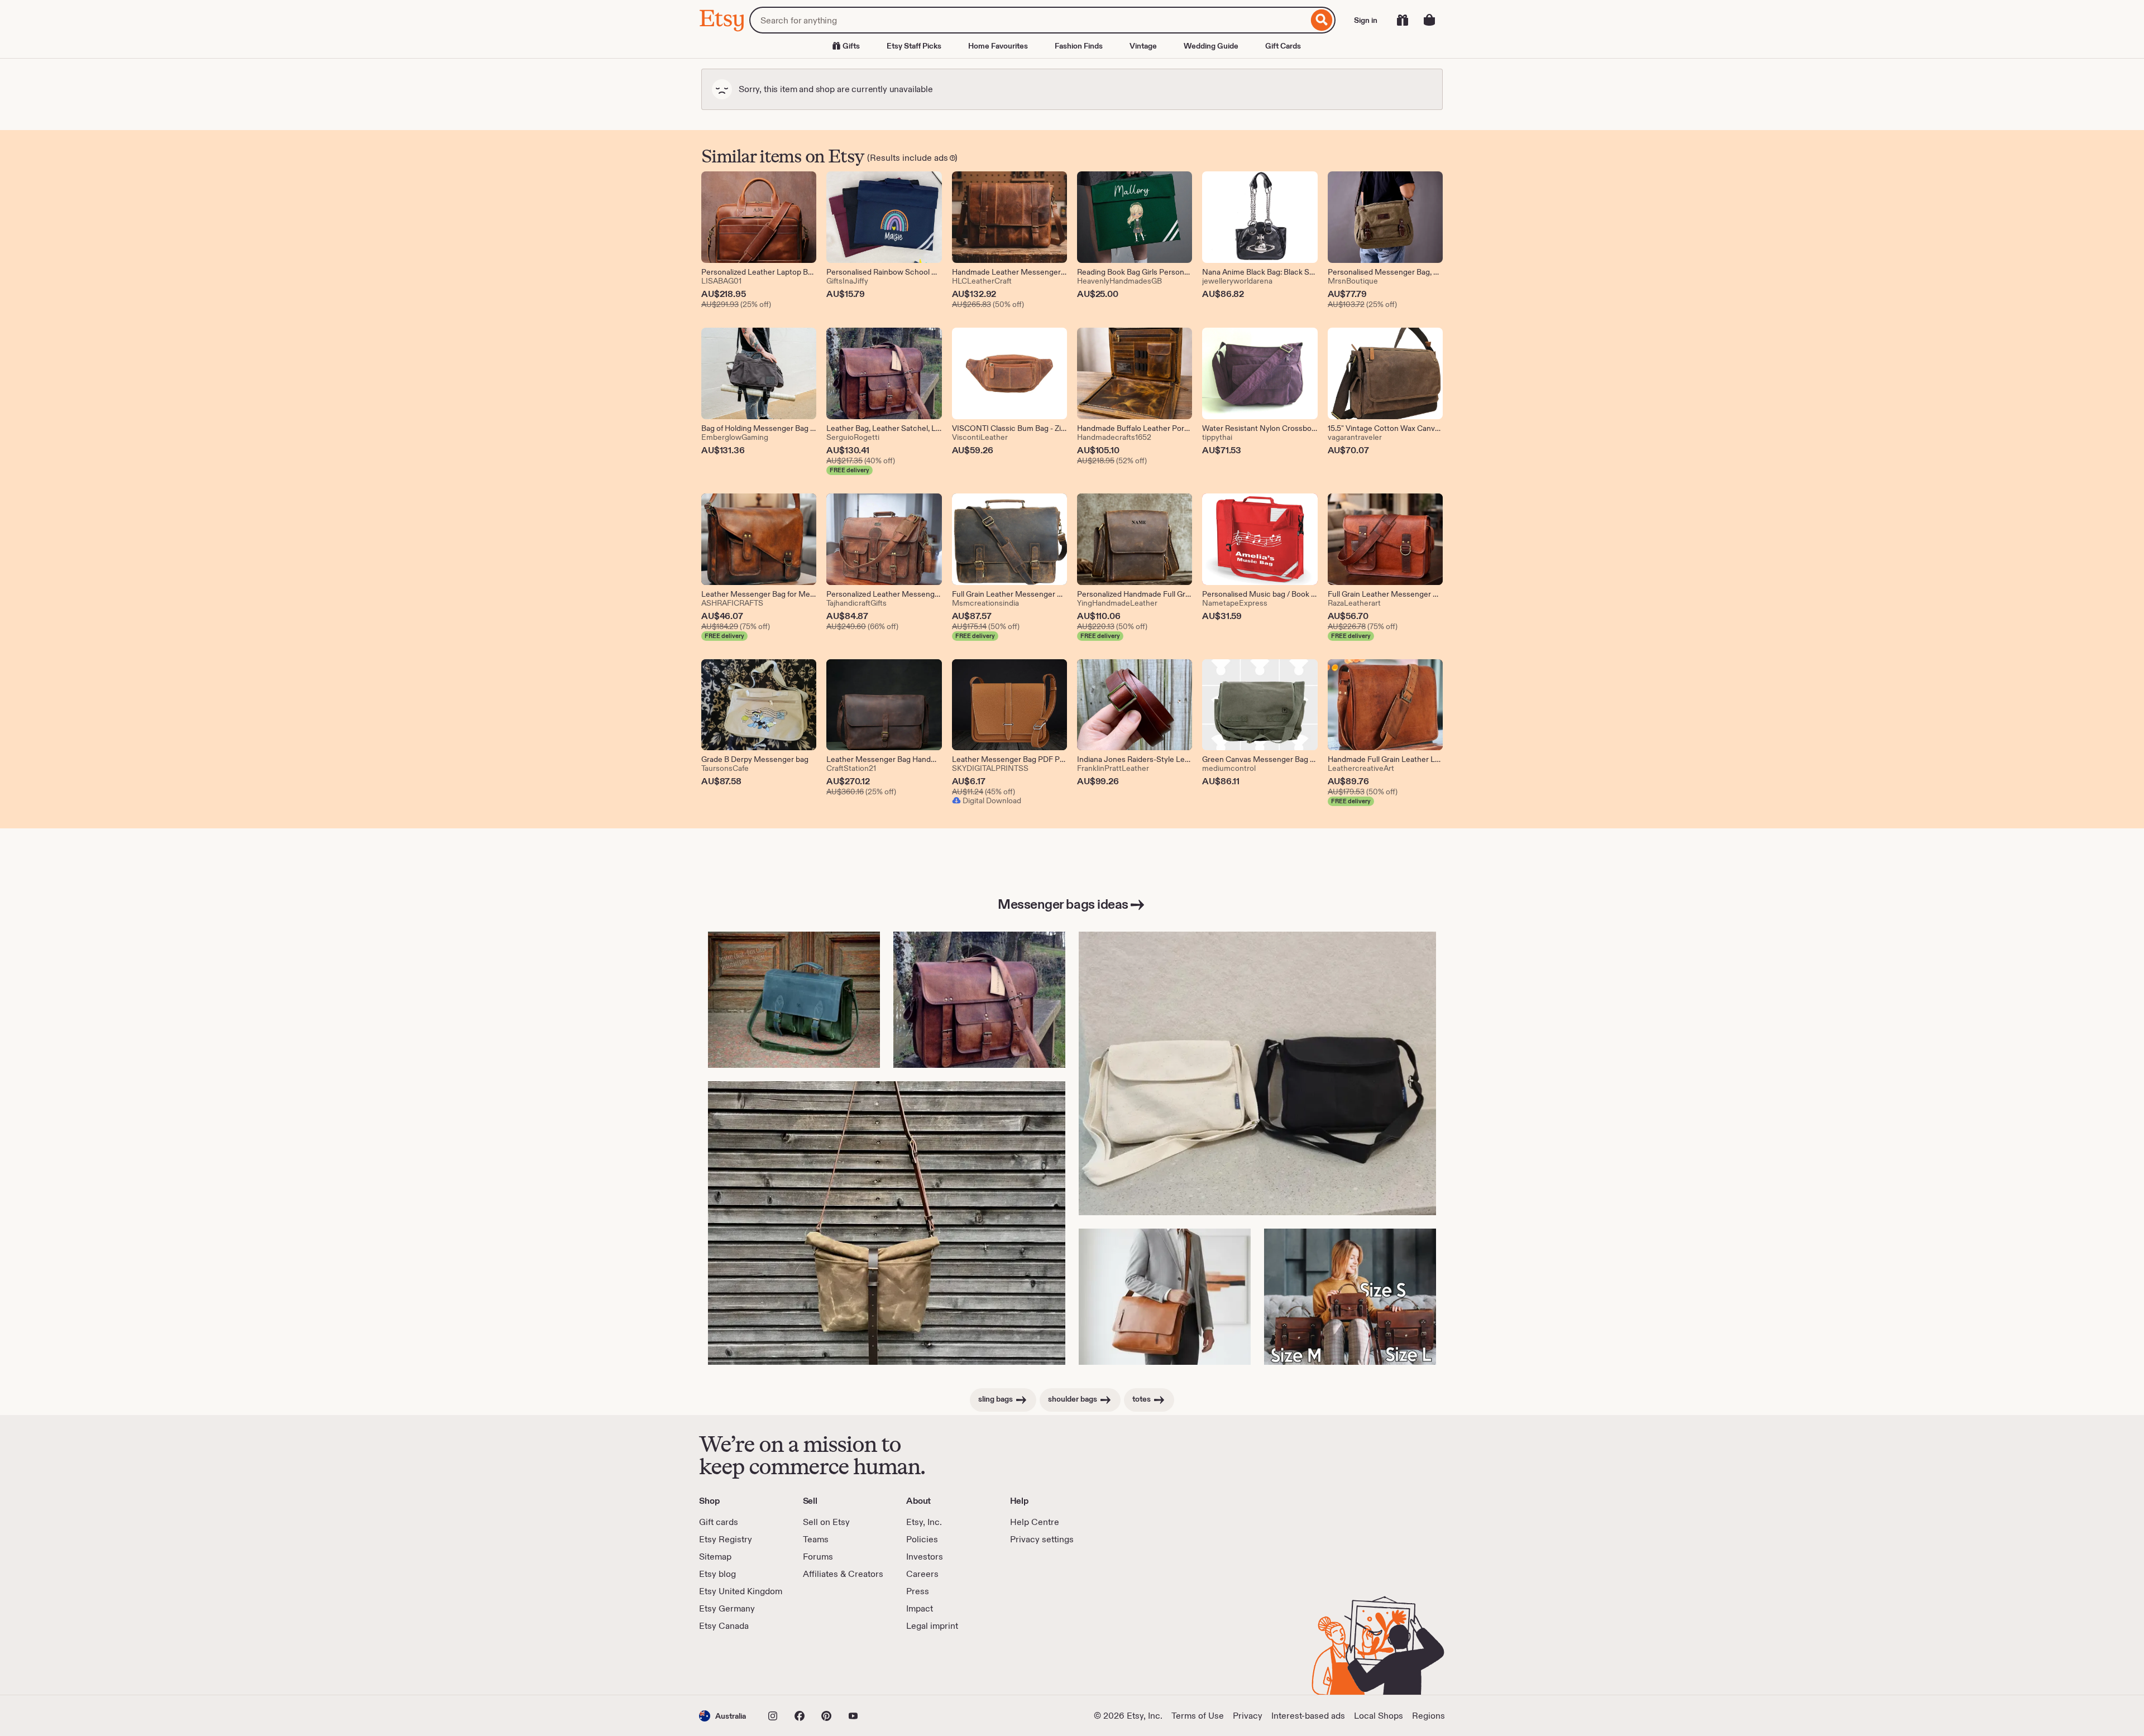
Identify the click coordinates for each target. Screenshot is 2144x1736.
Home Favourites (998, 46)
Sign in (1366, 20)
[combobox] (1029, 20)
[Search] (1322, 20)
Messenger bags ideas (1063, 904)
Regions (1428, 1716)
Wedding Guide (1211, 46)
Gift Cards (1283, 46)
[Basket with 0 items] (1429, 20)
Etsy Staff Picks (914, 46)
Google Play (821, 1663)
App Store (737, 1663)
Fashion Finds (1079, 46)
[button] (722, 1716)
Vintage (1143, 46)
